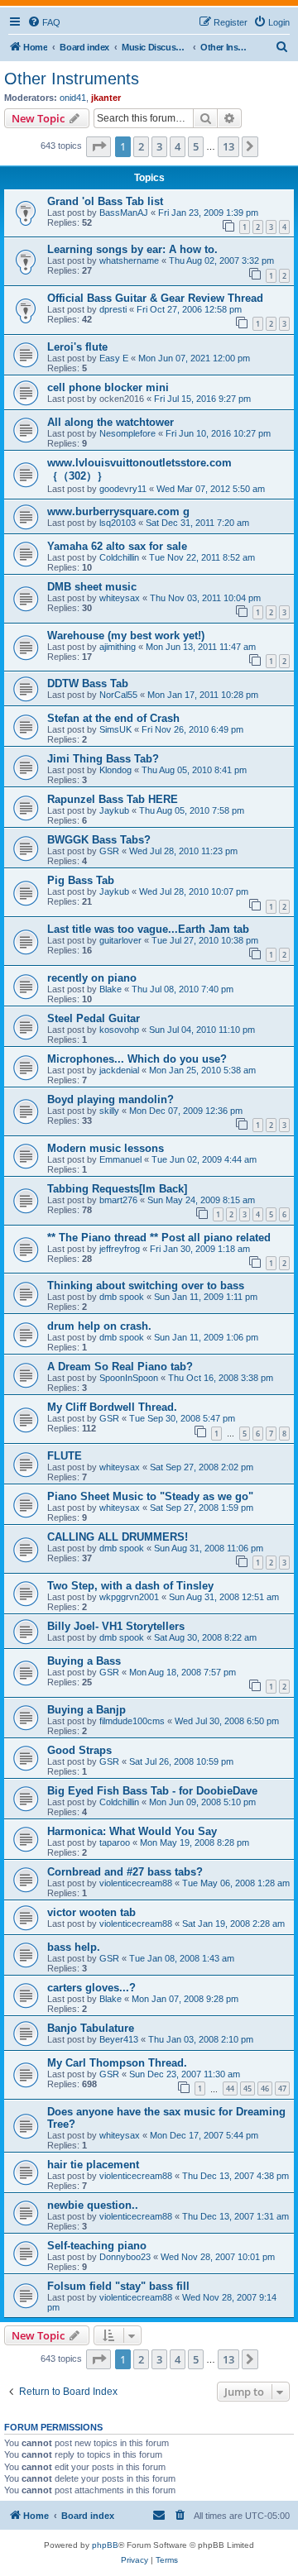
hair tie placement (93, 2165)
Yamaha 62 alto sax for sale (117, 546)
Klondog (115, 770)
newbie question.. (93, 2205)
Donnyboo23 (125, 2257)
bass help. (74, 1947)
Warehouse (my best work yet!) (126, 636)
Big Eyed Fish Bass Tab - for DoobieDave (152, 1791)
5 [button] (196, 146)
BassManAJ (124, 213)
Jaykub (114, 810)
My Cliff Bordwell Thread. (112, 1407)
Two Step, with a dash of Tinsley (130, 1586)
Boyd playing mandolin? (111, 1099)
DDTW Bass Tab (88, 683)
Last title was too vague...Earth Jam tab (148, 929)
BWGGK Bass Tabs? (99, 840)
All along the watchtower (111, 422)
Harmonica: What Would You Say (132, 1831)
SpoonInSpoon (129, 1378)
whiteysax (120, 598)
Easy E (114, 358)
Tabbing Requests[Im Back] (117, 1189)
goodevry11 (123, 489)
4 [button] (178, 146)
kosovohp (119, 1030)
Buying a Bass (84, 1661)
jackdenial (119, 1070)
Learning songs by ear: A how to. (132, 249)
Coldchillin (119, 557)
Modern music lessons (106, 1148)
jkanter (106, 98)
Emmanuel (120, 1159)
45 (248, 2089)
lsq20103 (118, 523)
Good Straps (79, 1750)
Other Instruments (72, 79)
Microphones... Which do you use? (137, 1059)
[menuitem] (44, 22)
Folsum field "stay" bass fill (118, 2286)
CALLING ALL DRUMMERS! (118, 1537)
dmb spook (122, 1297)
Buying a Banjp (87, 1710)
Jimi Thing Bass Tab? (103, 759)
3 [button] (159, 146)
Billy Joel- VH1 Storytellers (116, 1626)
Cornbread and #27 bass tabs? (125, 1872)
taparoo (115, 1842)
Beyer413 (119, 2039)
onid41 (73, 98)
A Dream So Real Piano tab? (120, 1367)
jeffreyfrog (120, 1249)
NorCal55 (118, 695)
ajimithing (118, 647)
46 (265, 2089)
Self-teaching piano (97, 2246)
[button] (99, 146)
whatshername (129, 260)
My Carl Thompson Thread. (117, 2063)
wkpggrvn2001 (129, 1597)
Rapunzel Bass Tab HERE (113, 799)
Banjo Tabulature (91, 2028)
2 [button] (141, 146)
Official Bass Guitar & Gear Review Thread (155, 298)
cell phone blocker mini (108, 387)
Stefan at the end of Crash (113, 718)
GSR (109, 851)
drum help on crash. (99, 1326)
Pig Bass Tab (81, 880)
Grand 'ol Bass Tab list (105, 201)
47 (282, 2089)
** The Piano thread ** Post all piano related (159, 1238)
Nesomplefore (127, 433)
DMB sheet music (92, 587)
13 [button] (228, 146)
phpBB (105, 2545)
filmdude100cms (132, 1721)
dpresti (113, 309)
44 (230, 2089)
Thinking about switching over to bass (146, 1286)
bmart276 (118, 1200)
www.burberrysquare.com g (118, 511)
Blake (111, 989)
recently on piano (92, 978)
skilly (109, 1111)
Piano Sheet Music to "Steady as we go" (150, 1496)
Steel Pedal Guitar (94, 1018)
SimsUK (115, 729)
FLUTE (65, 1456)
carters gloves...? (91, 1988)
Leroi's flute (77, 347)
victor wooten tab (91, 1912)
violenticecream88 (136, 1883)
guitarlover (120, 940)
